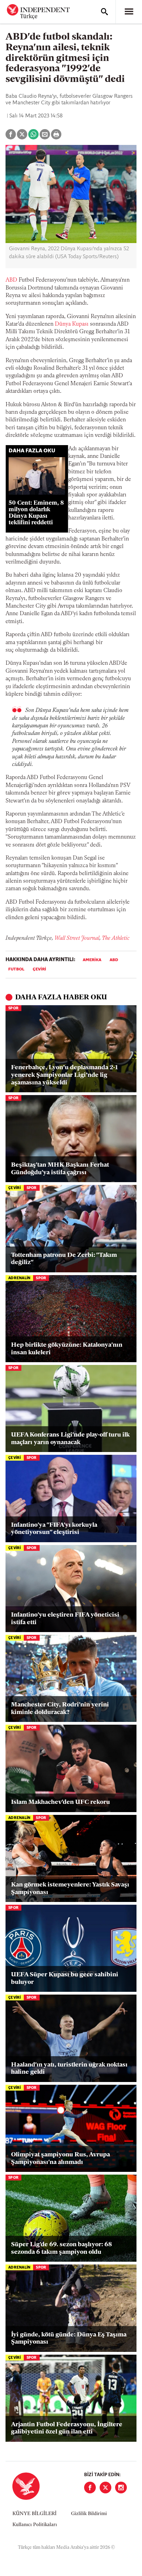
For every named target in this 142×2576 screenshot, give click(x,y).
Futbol (16, 969)
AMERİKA (92, 960)
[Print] (56, 134)
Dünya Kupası (72, 324)
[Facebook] (90, 2488)
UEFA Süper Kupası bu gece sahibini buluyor (65, 1979)
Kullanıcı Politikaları (35, 2525)
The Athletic (116, 938)
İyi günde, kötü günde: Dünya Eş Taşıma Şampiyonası (69, 2339)
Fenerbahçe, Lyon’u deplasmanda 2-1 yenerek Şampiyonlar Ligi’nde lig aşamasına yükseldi (64, 1075)
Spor (13, 1008)
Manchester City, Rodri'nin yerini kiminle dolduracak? (60, 1709)
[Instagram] (121, 2488)
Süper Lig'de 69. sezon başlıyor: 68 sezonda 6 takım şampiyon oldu (62, 2249)
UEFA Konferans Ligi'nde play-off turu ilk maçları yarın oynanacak (70, 1439)
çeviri (39, 969)
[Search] (104, 12)
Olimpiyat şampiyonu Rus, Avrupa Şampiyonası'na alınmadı (60, 2159)
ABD (11, 280)
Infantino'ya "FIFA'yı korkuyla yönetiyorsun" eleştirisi (54, 1529)
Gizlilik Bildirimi (89, 2514)
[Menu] (129, 12)
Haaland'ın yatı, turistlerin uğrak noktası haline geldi (69, 2069)
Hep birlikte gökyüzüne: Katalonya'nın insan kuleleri (67, 1349)
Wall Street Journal (77, 938)
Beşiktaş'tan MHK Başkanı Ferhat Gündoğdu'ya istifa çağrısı (60, 1169)
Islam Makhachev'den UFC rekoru (60, 1802)
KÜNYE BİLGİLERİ (34, 2514)
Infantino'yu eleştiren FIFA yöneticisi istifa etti (65, 1619)
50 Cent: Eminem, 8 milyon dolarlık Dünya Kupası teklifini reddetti (36, 513)
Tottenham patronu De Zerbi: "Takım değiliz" (64, 1259)
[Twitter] (105, 2488)
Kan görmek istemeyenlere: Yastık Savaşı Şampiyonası (70, 1889)
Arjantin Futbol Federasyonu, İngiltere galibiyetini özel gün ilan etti (67, 2429)
